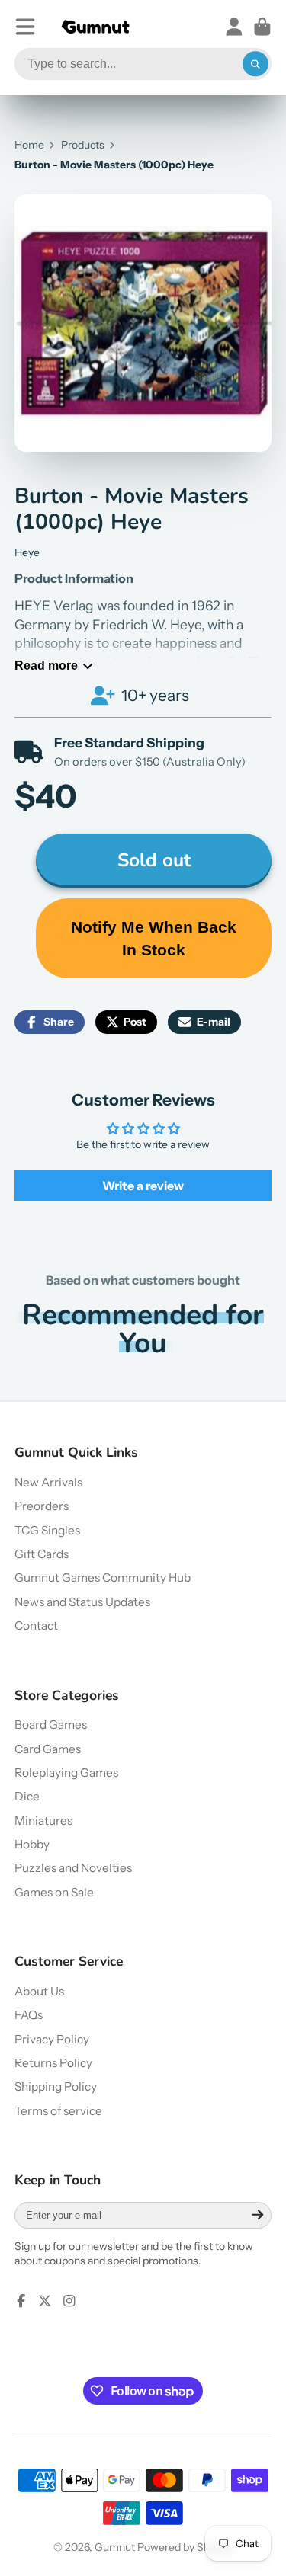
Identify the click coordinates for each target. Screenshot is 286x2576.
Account (234, 27)
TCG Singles (47, 1530)
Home (29, 145)
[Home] (95, 27)
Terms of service (58, 2111)
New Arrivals (48, 1482)
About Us (39, 1991)
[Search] (255, 64)
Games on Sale (54, 1892)
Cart (262, 27)
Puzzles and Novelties (73, 1868)
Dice (27, 1796)
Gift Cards (42, 1554)
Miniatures (43, 1821)
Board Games (51, 1725)
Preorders (42, 1506)
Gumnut (115, 2547)
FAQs (29, 2015)
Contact (36, 1626)
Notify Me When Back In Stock (154, 938)
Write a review (143, 1186)
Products (83, 145)
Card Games (48, 1749)
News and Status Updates (82, 1602)
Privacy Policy (52, 2039)
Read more (46, 665)
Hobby (32, 1844)
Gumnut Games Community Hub (103, 1578)
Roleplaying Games (66, 1773)
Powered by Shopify (185, 2547)
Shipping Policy (56, 2086)
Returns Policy (53, 2063)
